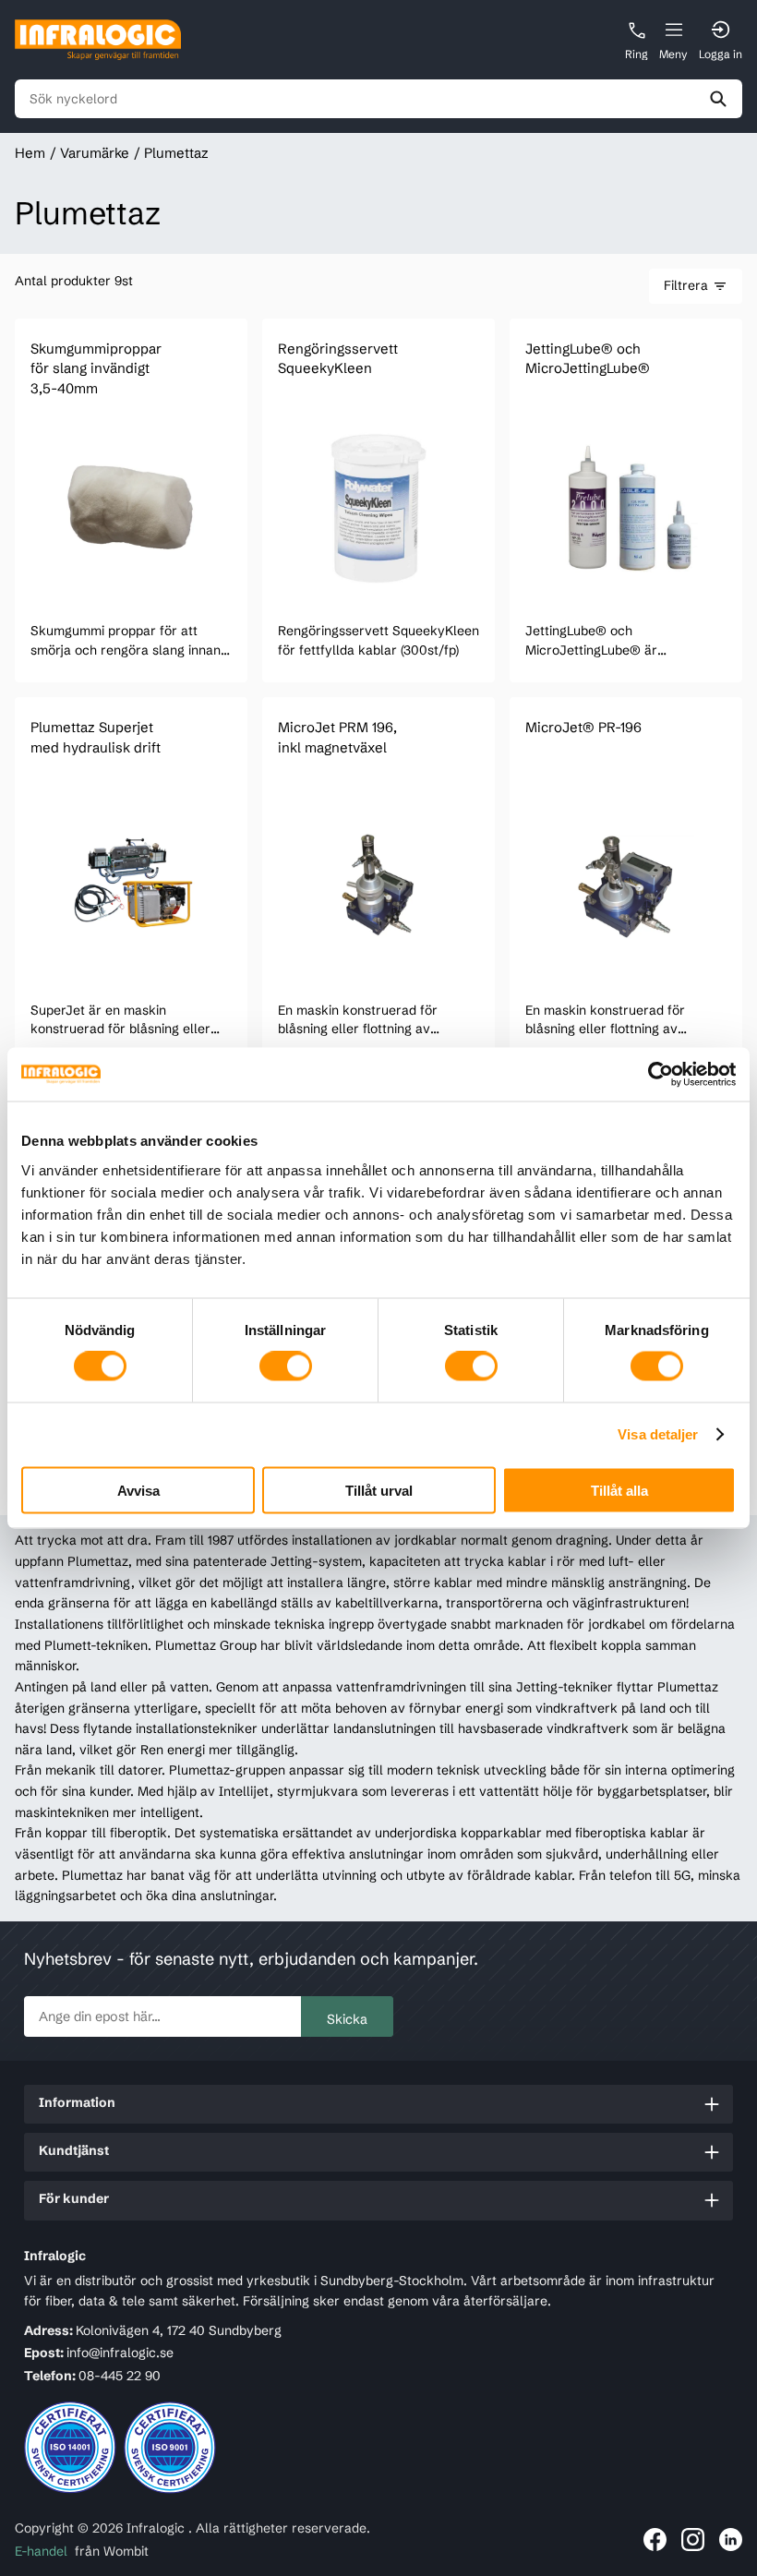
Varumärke (95, 153)
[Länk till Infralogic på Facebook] (655, 2540)
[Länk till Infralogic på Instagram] (693, 2540)
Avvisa (138, 1490)
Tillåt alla (619, 1490)
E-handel (41, 2551)
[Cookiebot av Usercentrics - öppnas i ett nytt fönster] (655, 1075)
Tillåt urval (379, 1490)
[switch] (286, 1366)
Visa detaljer (658, 1434)
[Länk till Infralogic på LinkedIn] (731, 2540)
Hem (30, 153)
